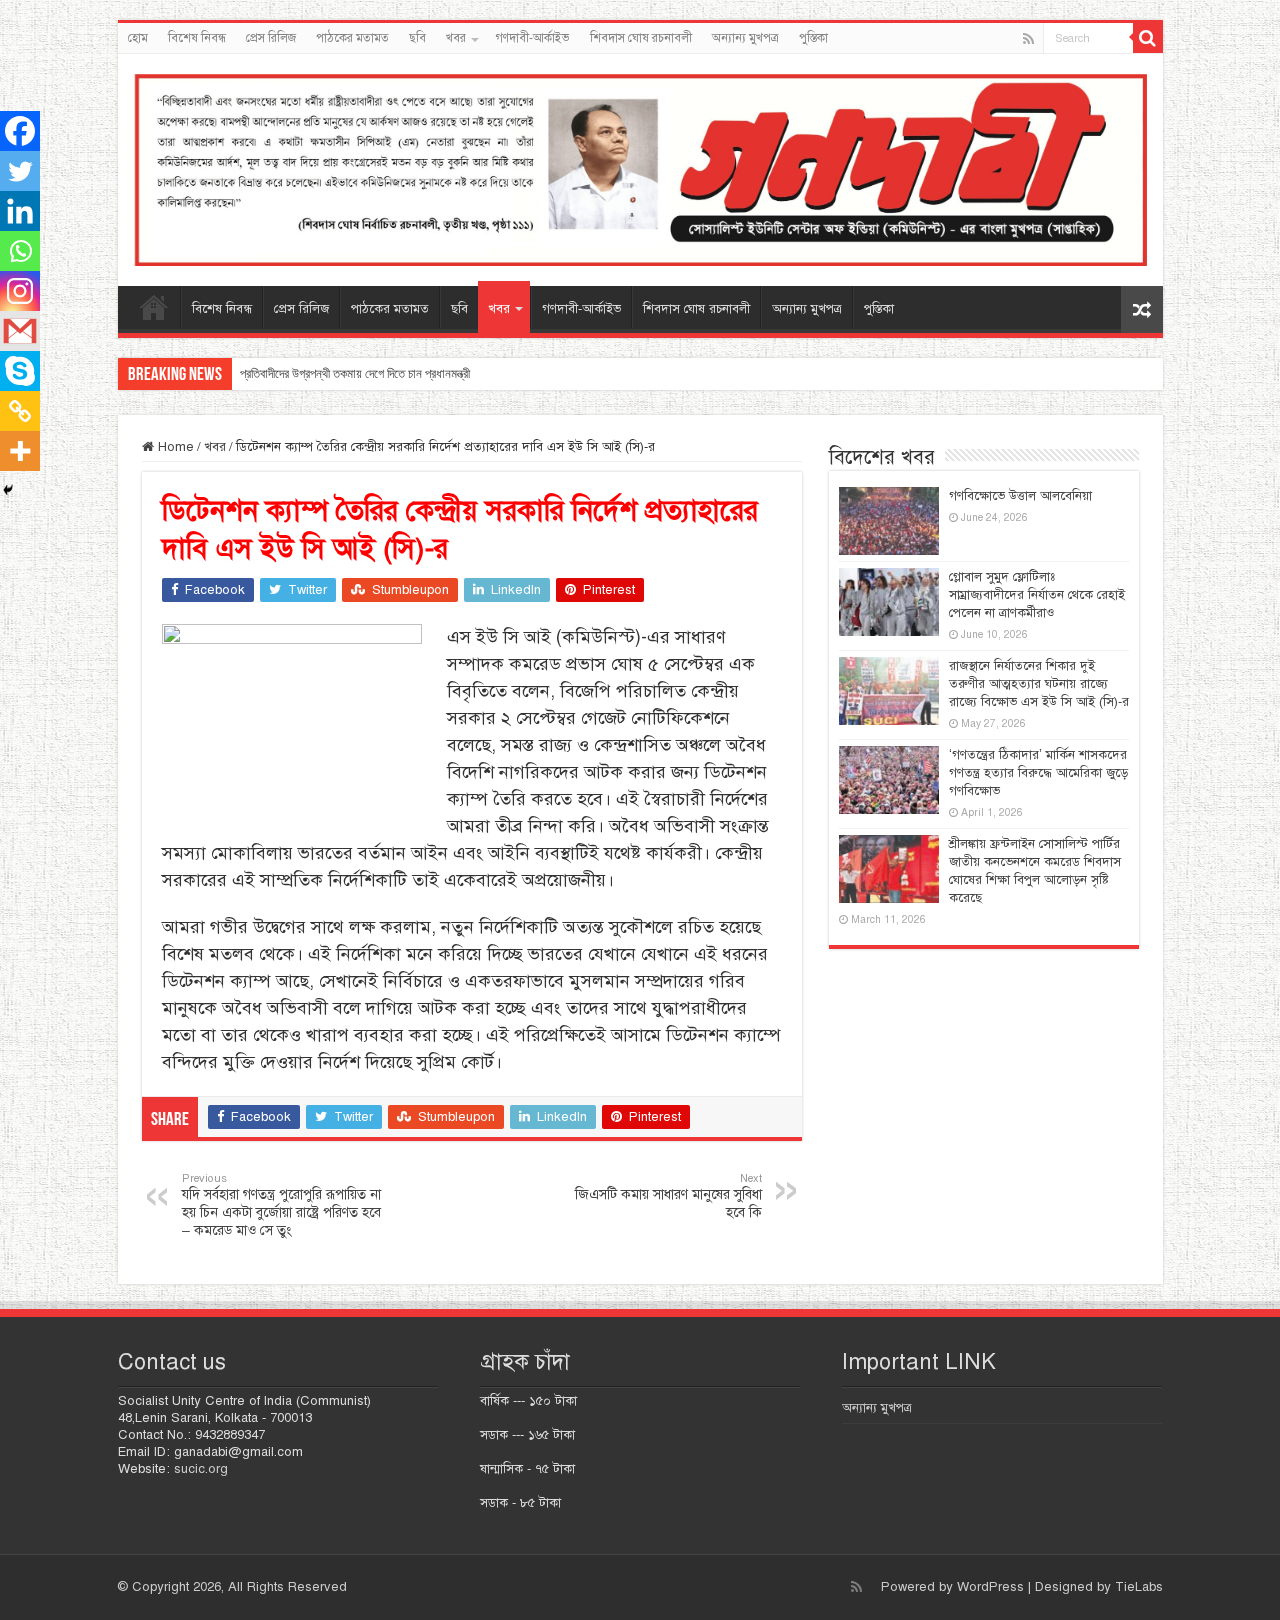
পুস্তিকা (813, 38)
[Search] (1148, 38)
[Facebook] (20, 131)
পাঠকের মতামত (352, 38)
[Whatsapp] (20, 251)
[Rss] (1028, 39)
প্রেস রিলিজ (271, 38)
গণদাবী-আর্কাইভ (533, 38)
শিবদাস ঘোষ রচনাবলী (641, 38)
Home (174, 447)
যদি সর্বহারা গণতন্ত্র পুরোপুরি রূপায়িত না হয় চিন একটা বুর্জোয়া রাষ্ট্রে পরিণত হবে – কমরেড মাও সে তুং (281, 1205)
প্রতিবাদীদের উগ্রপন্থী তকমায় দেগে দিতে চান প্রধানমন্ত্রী (355, 373)
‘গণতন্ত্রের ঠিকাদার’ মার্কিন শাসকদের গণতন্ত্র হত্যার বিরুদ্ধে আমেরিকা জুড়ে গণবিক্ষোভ (1038, 773)
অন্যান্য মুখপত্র (745, 38)
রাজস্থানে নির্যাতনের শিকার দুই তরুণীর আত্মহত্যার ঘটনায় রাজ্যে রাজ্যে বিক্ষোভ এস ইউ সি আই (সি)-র (1039, 684)
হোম (138, 38)
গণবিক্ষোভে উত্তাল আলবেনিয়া (1020, 496)
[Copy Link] (20, 411)
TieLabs (1139, 1587)
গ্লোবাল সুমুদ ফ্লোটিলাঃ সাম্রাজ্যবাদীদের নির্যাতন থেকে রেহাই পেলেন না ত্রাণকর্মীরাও (1037, 595)
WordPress (990, 1587)
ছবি (417, 38)
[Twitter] (20, 171)
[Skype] (20, 371)
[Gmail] (20, 331)
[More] (20, 451)
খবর (456, 38)
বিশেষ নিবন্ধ (197, 38)
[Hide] (8, 490)
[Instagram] (20, 291)
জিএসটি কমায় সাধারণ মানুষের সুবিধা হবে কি (668, 1196)
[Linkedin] (20, 211)
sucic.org (201, 1469)
